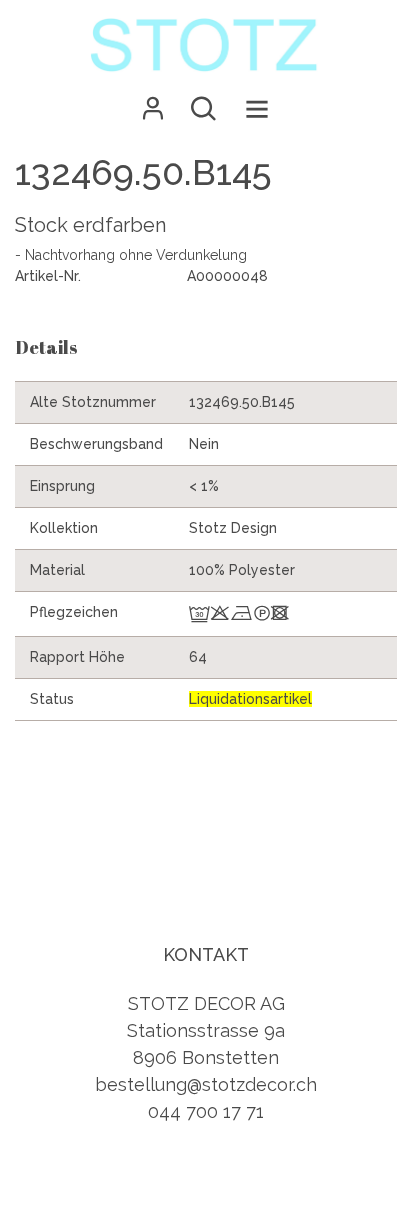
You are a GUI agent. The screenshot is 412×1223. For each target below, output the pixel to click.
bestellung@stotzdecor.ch (206, 1084)
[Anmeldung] (153, 108)
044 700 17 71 (206, 1111)
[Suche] (203, 108)
